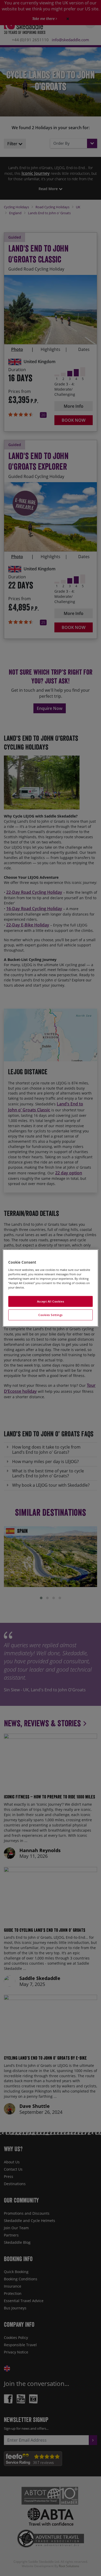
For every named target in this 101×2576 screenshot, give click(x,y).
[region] (51, 1288)
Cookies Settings (51, 1315)
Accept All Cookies (51, 1301)
